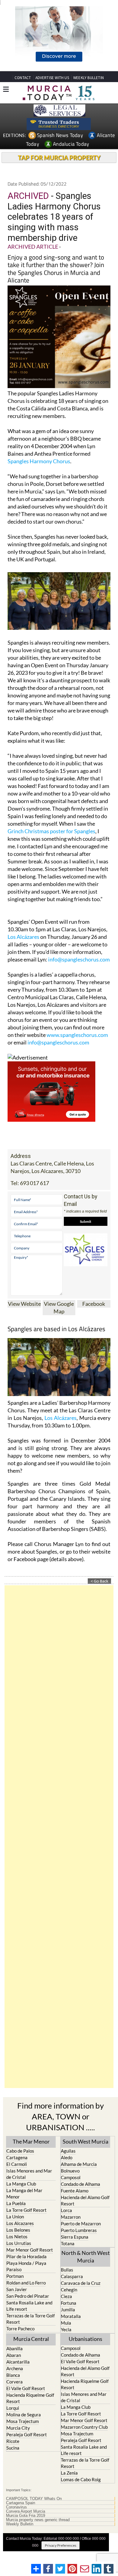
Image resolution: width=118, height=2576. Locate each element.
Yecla (66, 2329)
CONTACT (23, 78)
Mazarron (71, 2217)
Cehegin (69, 2290)
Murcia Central (31, 2339)
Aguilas (68, 2151)
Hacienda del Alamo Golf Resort (85, 2200)
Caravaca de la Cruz (81, 2283)
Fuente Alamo (75, 2191)
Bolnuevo (70, 2171)
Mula (66, 2323)
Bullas (67, 2270)
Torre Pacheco (20, 2329)
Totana (68, 2243)
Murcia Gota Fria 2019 (26, 2516)
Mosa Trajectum (23, 2421)
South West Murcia (85, 2141)
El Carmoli (17, 2164)
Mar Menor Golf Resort (30, 2250)
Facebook (94, 1304)
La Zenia (69, 2473)
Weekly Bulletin (20, 2524)
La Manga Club (21, 2184)
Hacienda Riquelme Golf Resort (30, 2398)
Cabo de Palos (20, 2151)
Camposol (71, 2177)
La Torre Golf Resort (26, 2210)
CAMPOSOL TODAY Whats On (34, 2499)
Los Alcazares (20, 2223)
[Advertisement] (59, 1837)
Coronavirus (16, 2507)
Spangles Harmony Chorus (39, 461)
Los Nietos (17, 2236)
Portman (15, 2276)
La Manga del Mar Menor (24, 2193)
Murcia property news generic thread (38, 2520)
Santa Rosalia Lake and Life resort (29, 2306)
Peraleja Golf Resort (27, 2434)
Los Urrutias (19, 2243)
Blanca (13, 2375)
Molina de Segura (24, 2415)
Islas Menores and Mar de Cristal (29, 2174)
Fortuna (69, 2303)
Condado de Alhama (80, 2184)
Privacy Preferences (61, 2545)
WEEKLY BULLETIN (88, 78)
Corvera (15, 2382)
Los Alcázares (23, 937)
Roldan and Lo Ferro (26, 2283)
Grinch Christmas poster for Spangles (51, 831)
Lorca (66, 2210)
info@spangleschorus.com (79, 959)
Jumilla (68, 2310)
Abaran (14, 2355)
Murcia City (18, 2428)
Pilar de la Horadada (26, 2256)
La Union (15, 2217)
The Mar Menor (31, 2141)
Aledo (67, 2157)
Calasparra (72, 2276)
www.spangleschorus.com (77, 1035)
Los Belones (18, 2230)
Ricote (13, 2441)
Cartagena (17, 2157)
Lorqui (13, 2408)
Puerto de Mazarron (81, 2224)
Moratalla (71, 2316)
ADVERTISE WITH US (52, 78)
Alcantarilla (18, 2362)
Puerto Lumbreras (79, 2230)
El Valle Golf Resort (26, 2388)
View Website (24, 1304)
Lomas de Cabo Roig (81, 2479)
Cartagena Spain (21, 2503)
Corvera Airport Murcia (26, 2511)
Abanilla (15, 2348)
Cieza (66, 2296)
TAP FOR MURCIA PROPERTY (59, 158)
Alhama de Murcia (79, 2164)
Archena (15, 2368)
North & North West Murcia (86, 2257)
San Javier (17, 2289)
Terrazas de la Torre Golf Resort (31, 2319)
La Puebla (16, 2203)
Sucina (13, 2448)
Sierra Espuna (75, 2237)
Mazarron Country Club (84, 2427)
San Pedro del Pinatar (28, 2296)
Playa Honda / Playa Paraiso (26, 2266)
